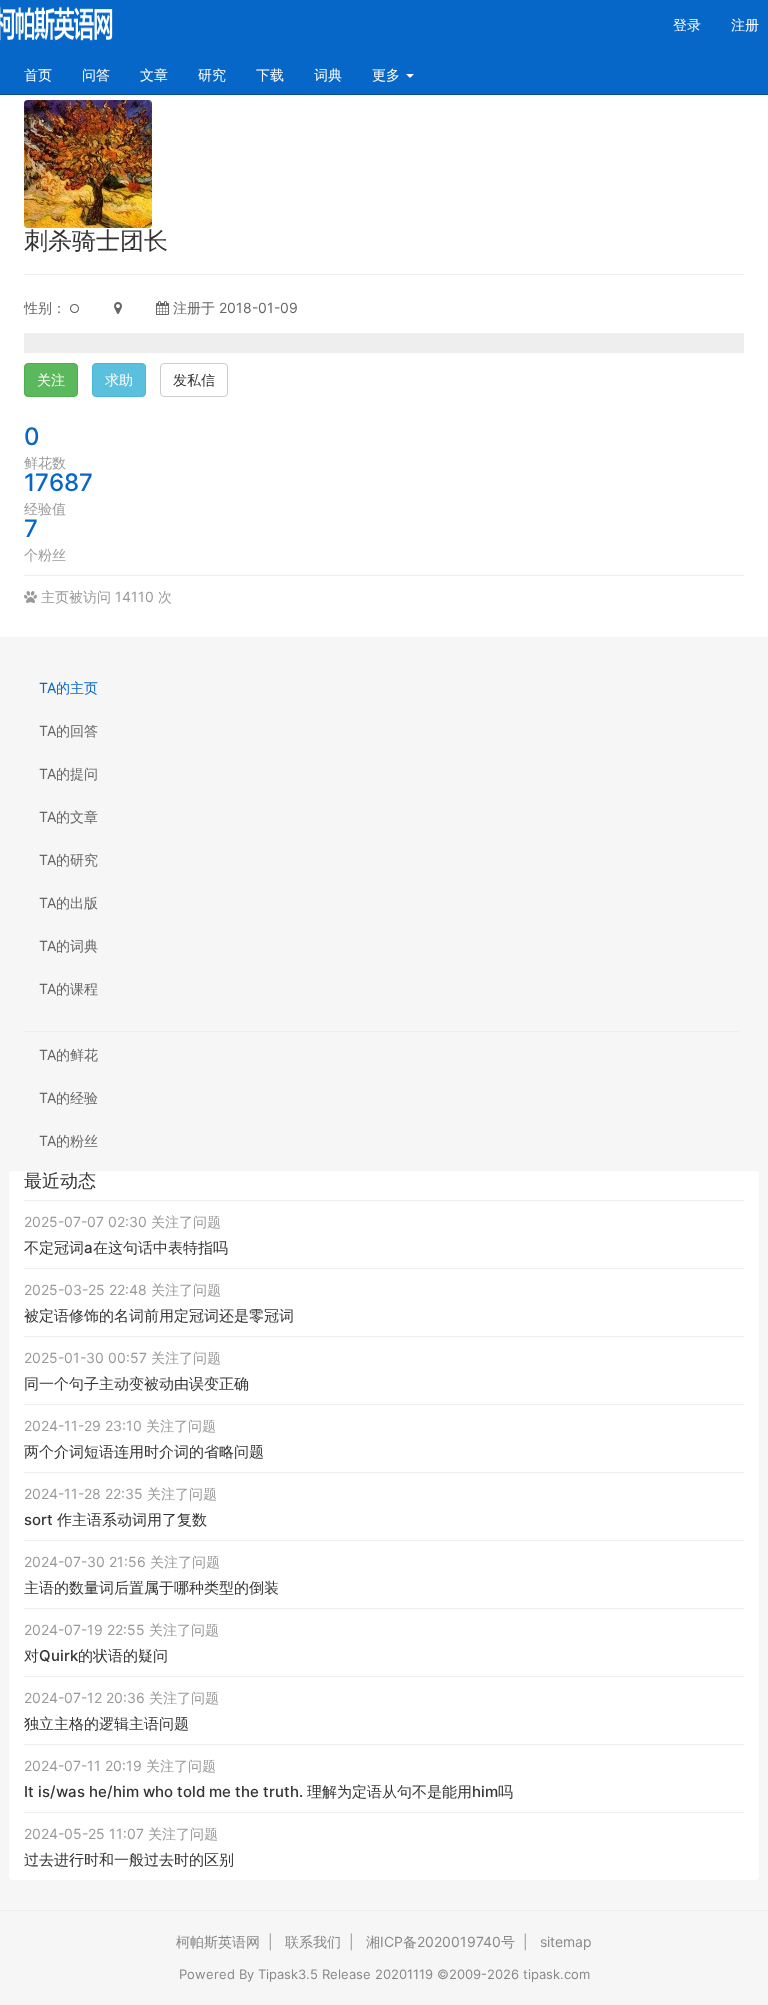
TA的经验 (68, 1097)
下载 (270, 74)
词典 (328, 74)
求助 (119, 379)
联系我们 (313, 1941)
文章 (154, 74)
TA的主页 (68, 687)
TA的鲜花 (68, 1054)
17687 (58, 482)
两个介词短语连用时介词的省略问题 (144, 1451)
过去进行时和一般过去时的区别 (129, 1859)
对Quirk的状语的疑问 (96, 1655)
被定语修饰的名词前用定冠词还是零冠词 (159, 1315)
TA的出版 (68, 902)
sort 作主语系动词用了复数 (115, 1519)
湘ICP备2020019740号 (440, 1941)
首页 (45, 74)
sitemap (566, 1941)
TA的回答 (68, 730)
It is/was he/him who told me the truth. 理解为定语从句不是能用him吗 (268, 1791)
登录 (687, 24)
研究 (212, 74)
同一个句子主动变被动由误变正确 (136, 1383)
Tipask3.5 (288, 1974)
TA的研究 (68, 859)
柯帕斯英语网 (218, 1941)
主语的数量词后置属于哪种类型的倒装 (151, 1587)
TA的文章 (68, 816)
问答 (96, 74)
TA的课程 (68, 988)
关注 (51, 379)
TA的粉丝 (68, 1140)
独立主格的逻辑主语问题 (106, 1723)
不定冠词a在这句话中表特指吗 (126, 1247)
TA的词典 (68, 945)
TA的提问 (68, 773)
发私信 (194, 379)
